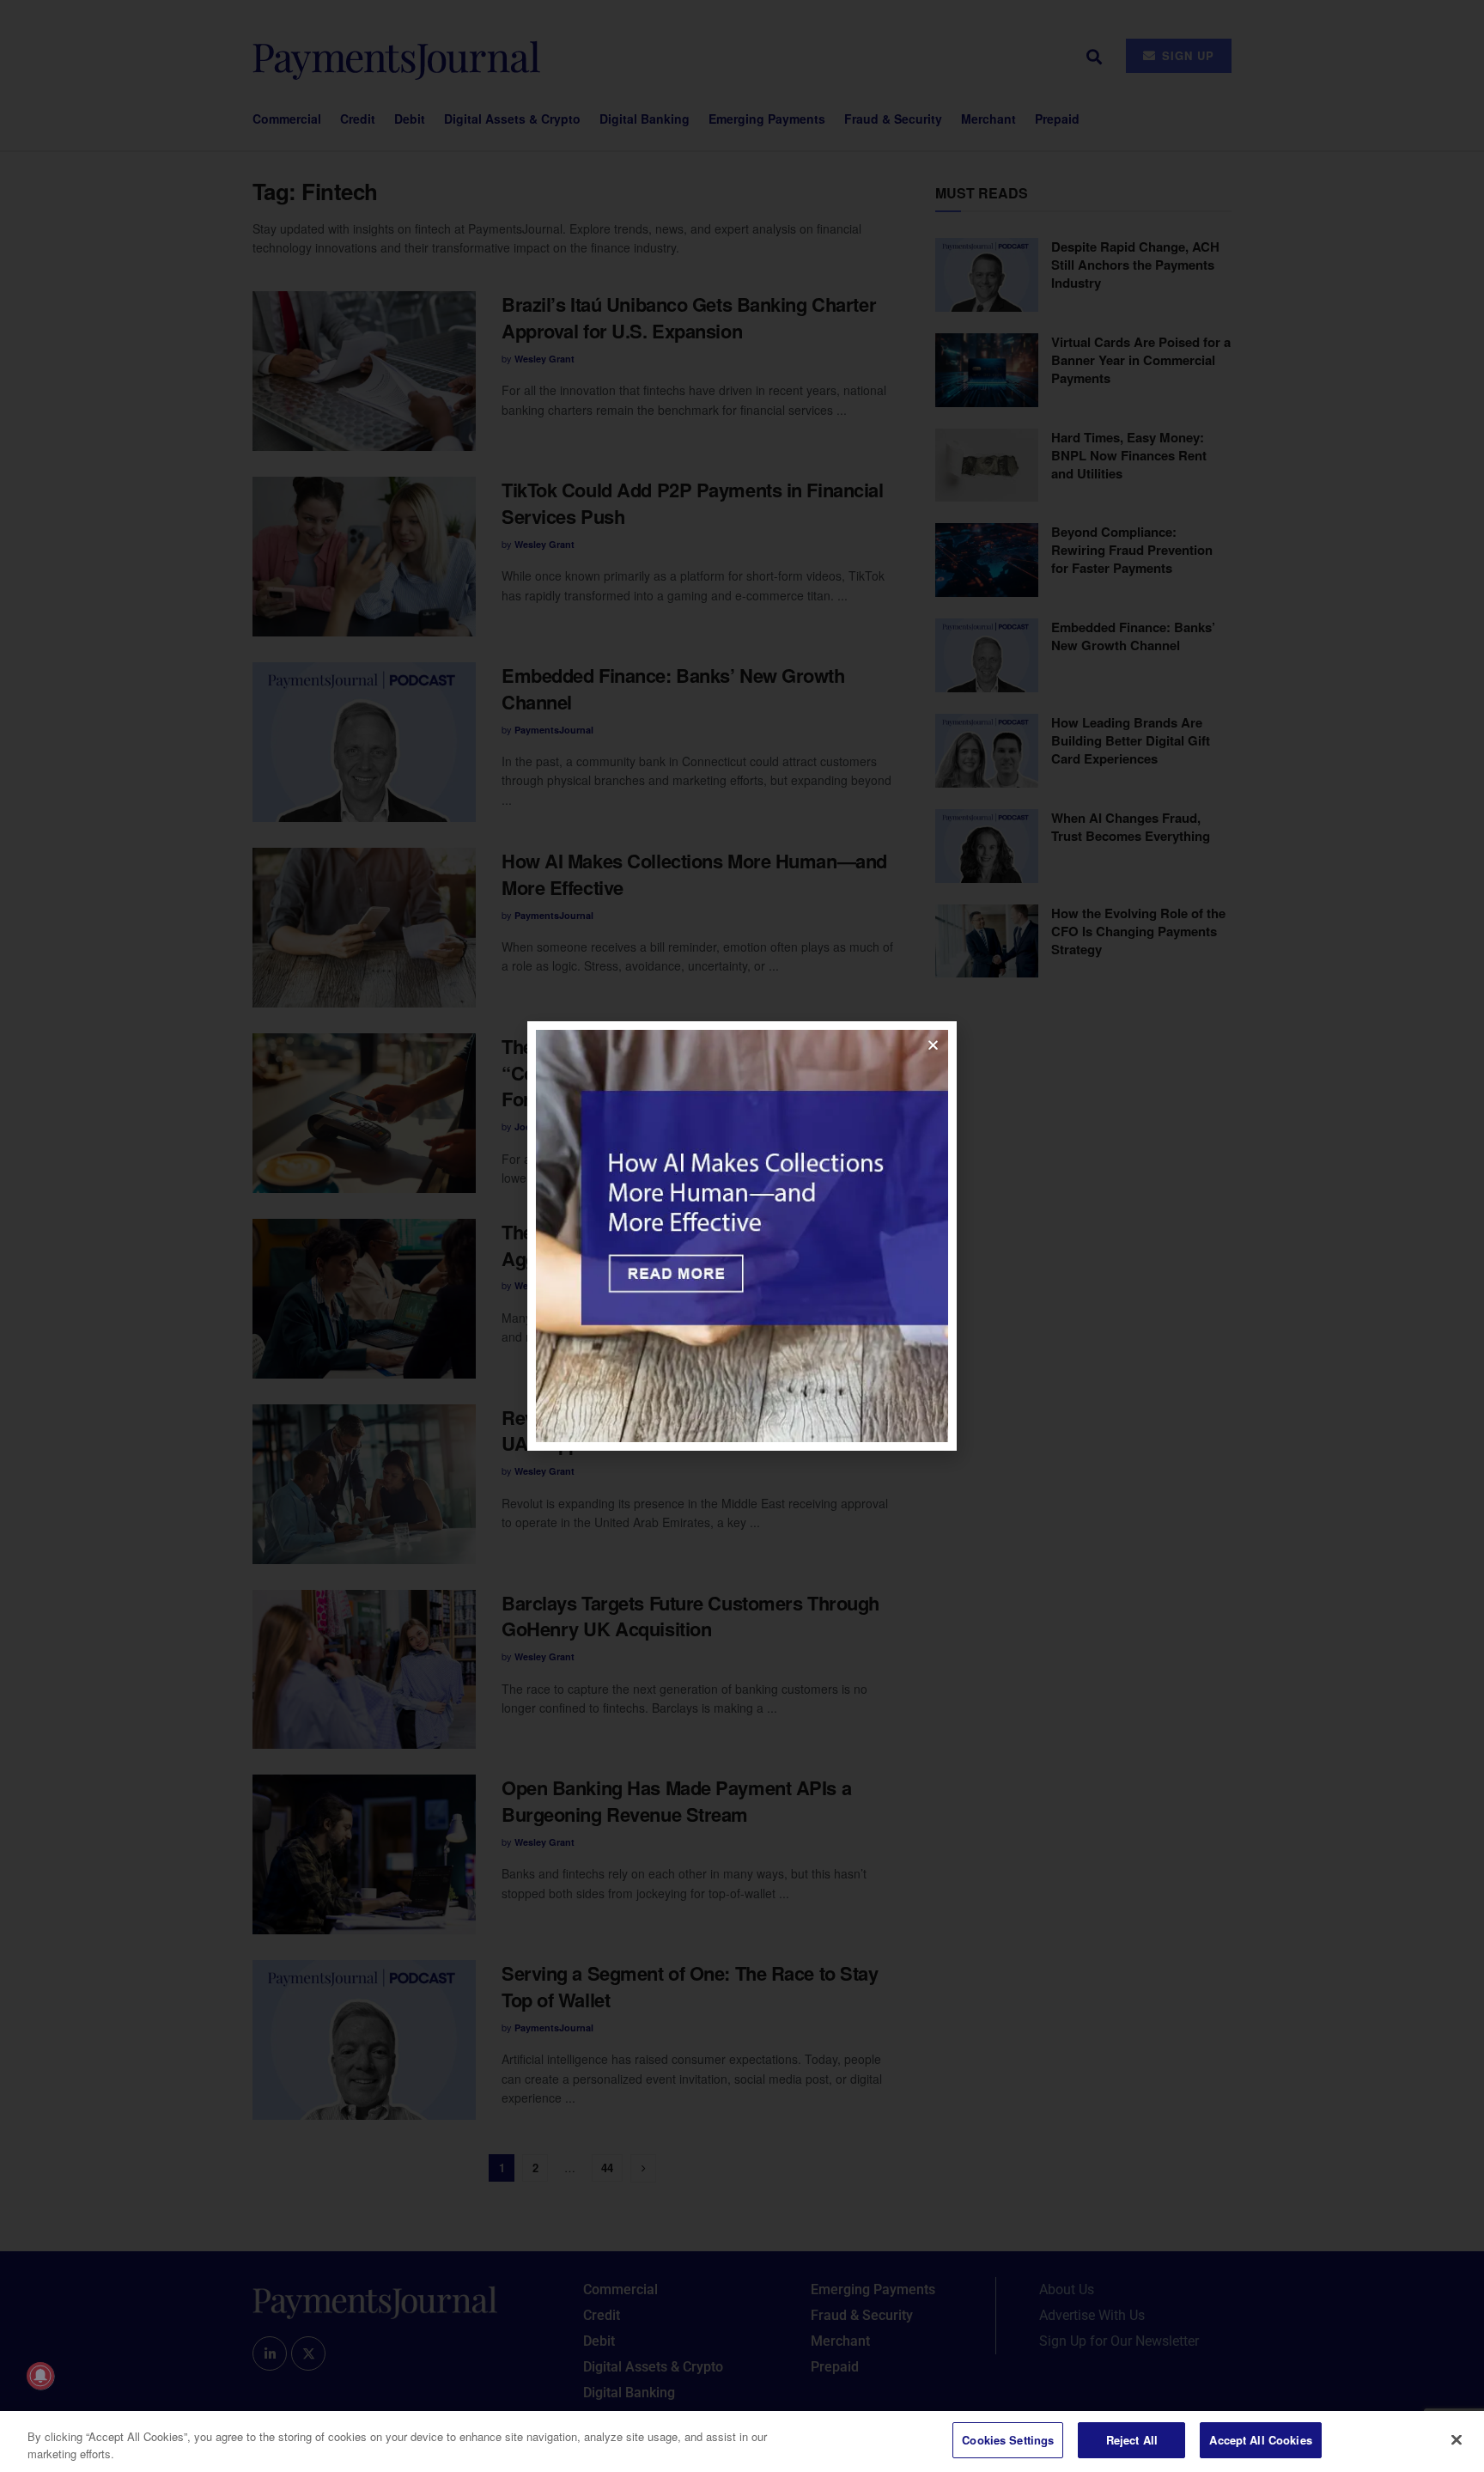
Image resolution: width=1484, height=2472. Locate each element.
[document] (742, 1236)
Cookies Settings (1008, 2440)
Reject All (1132, 2440)
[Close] (1457, 2439)
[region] (742, 2442)
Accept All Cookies (1260, 2440)
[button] (933, 1045)
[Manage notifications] (40, 2376)
